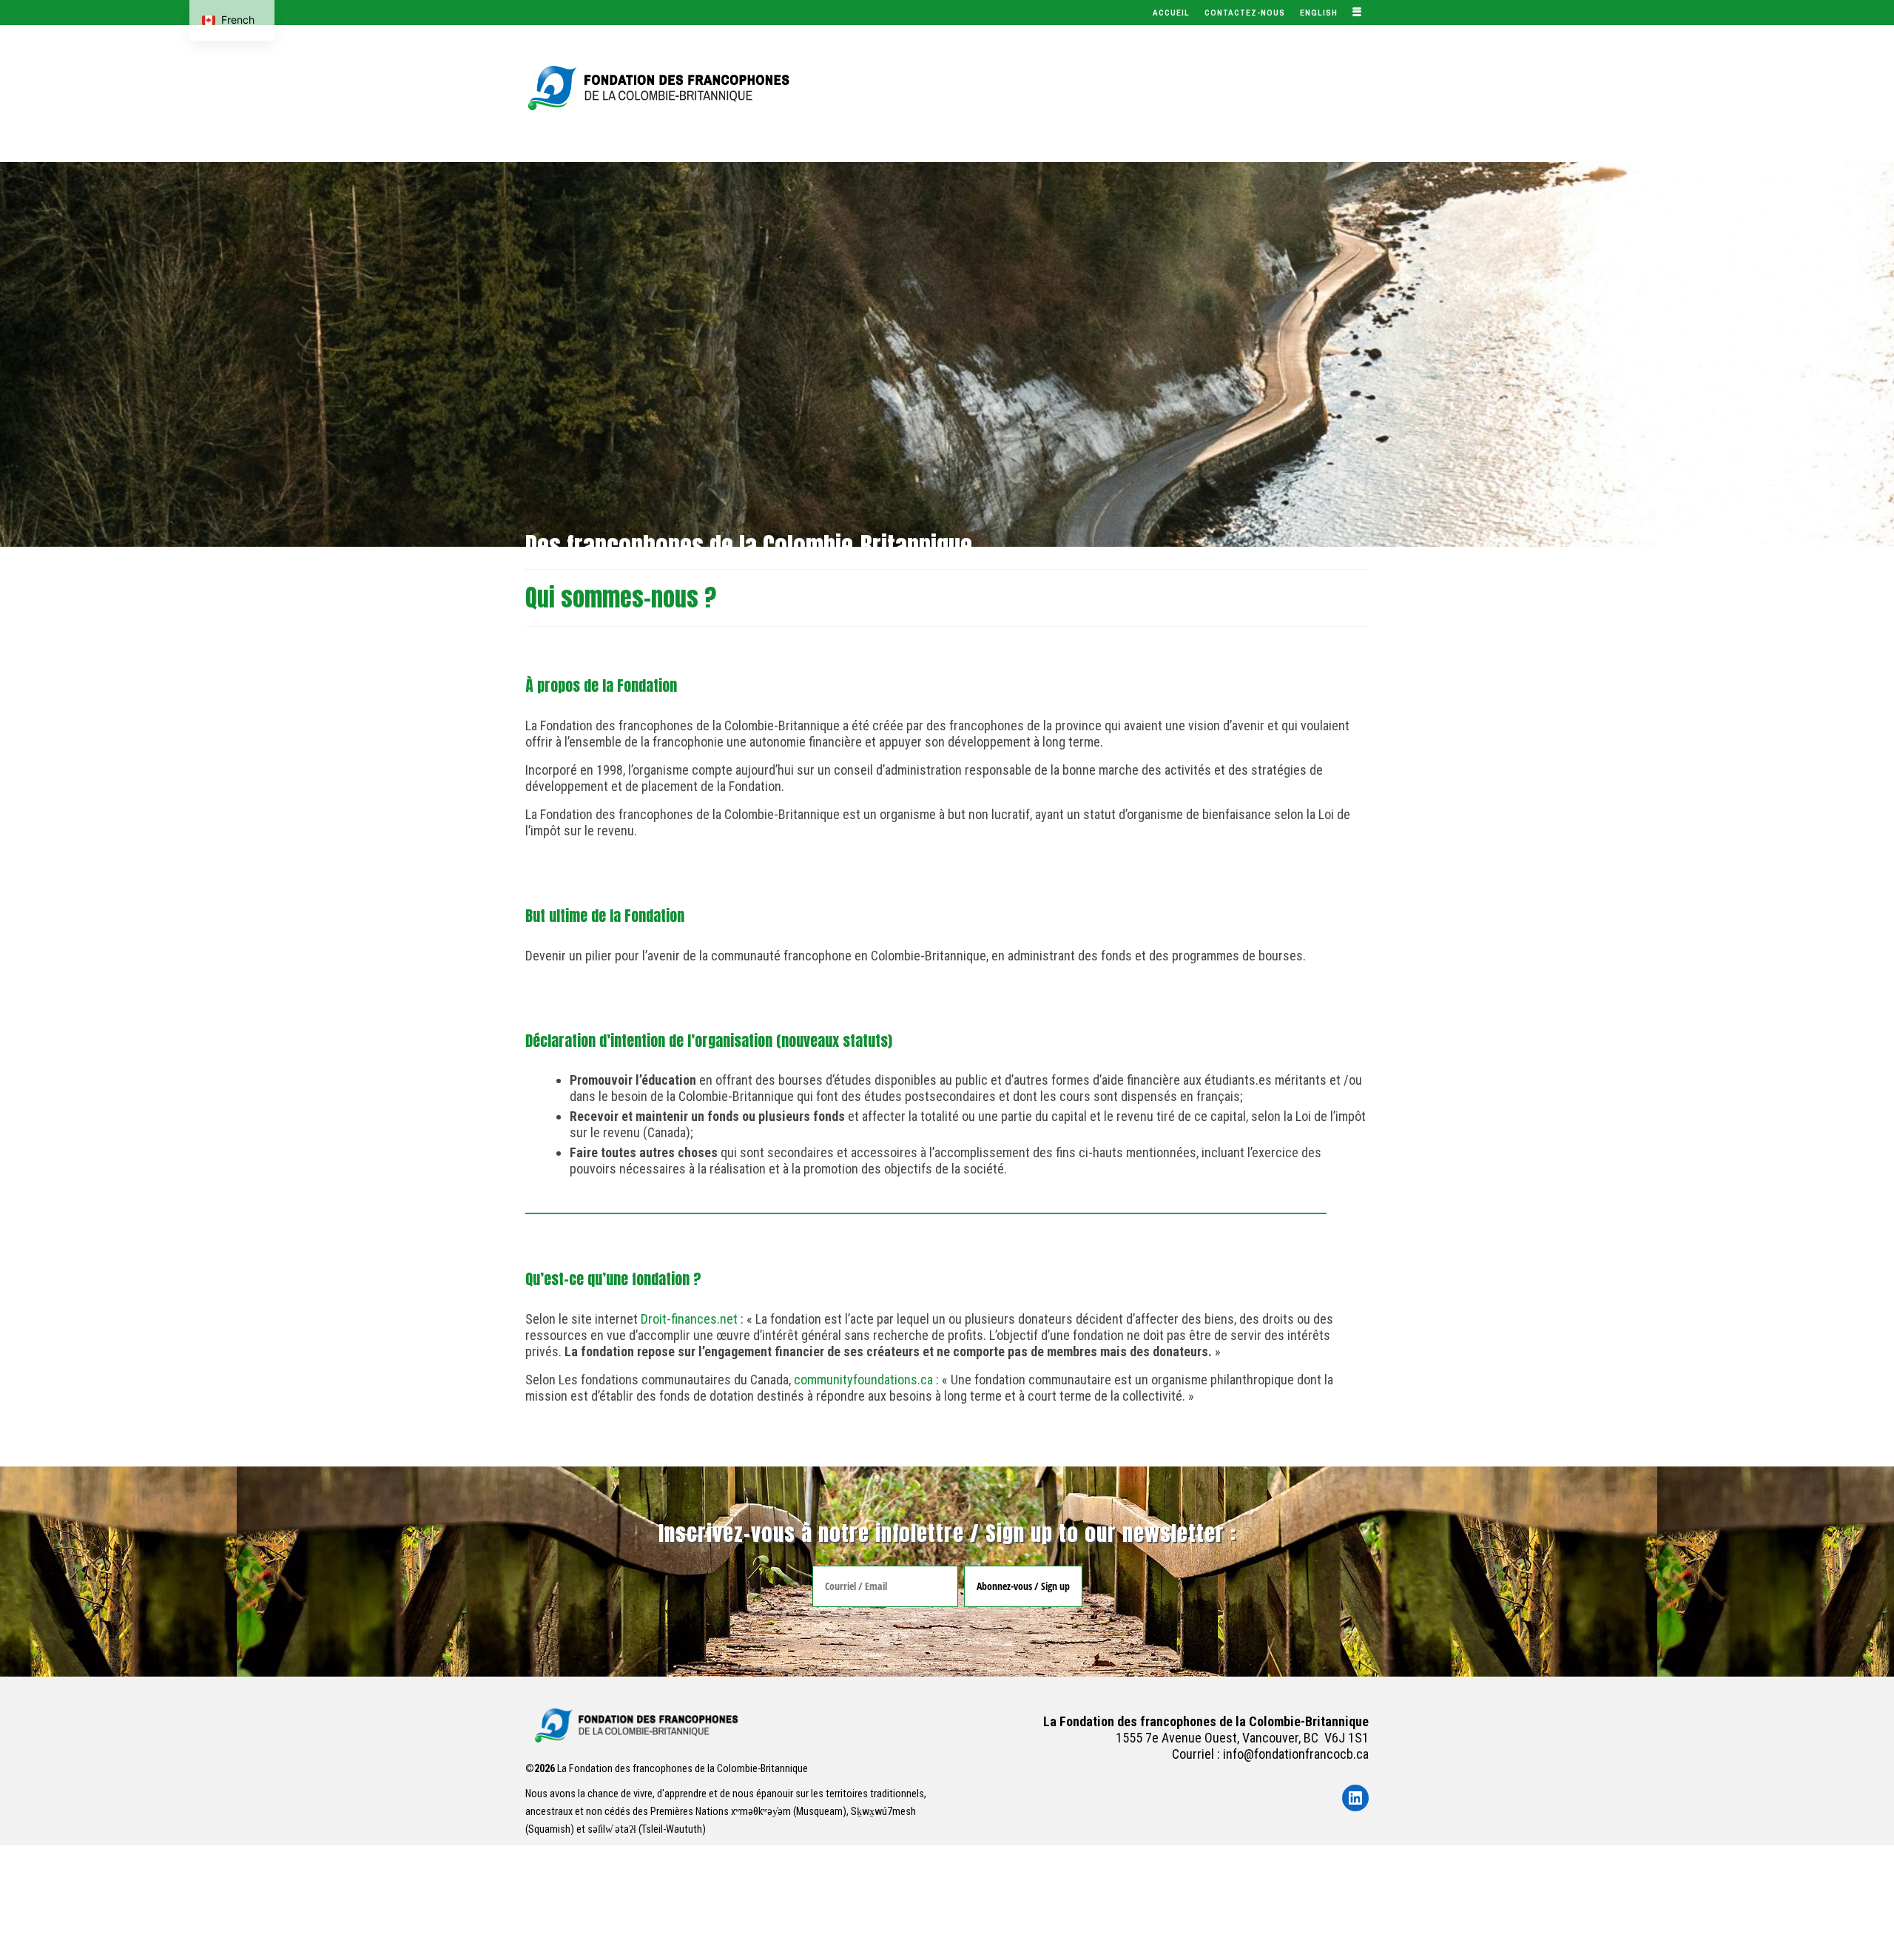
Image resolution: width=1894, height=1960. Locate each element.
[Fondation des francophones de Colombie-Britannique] (658, 88)
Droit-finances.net (691, 1319)
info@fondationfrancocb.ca (1296, 1754)
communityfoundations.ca (863, 1380)
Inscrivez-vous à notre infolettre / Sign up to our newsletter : (947, 1533)
